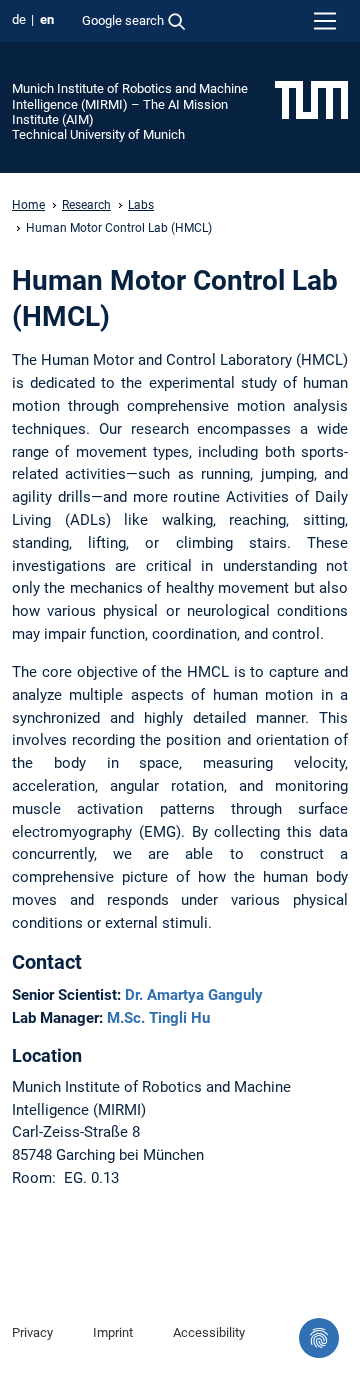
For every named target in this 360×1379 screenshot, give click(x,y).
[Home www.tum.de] (311, 99)
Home (28, 205)
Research (86, 205)
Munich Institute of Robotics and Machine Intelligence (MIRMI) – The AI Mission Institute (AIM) (130, 104)
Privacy (32, 1332)
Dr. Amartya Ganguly (194, 995)
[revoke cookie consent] (319, 1338)
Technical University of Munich (98, 134)
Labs (141, 205)
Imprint (113, 1332)
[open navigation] (325, 21)
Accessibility (209, 1332)
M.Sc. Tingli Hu (158, 1018)
